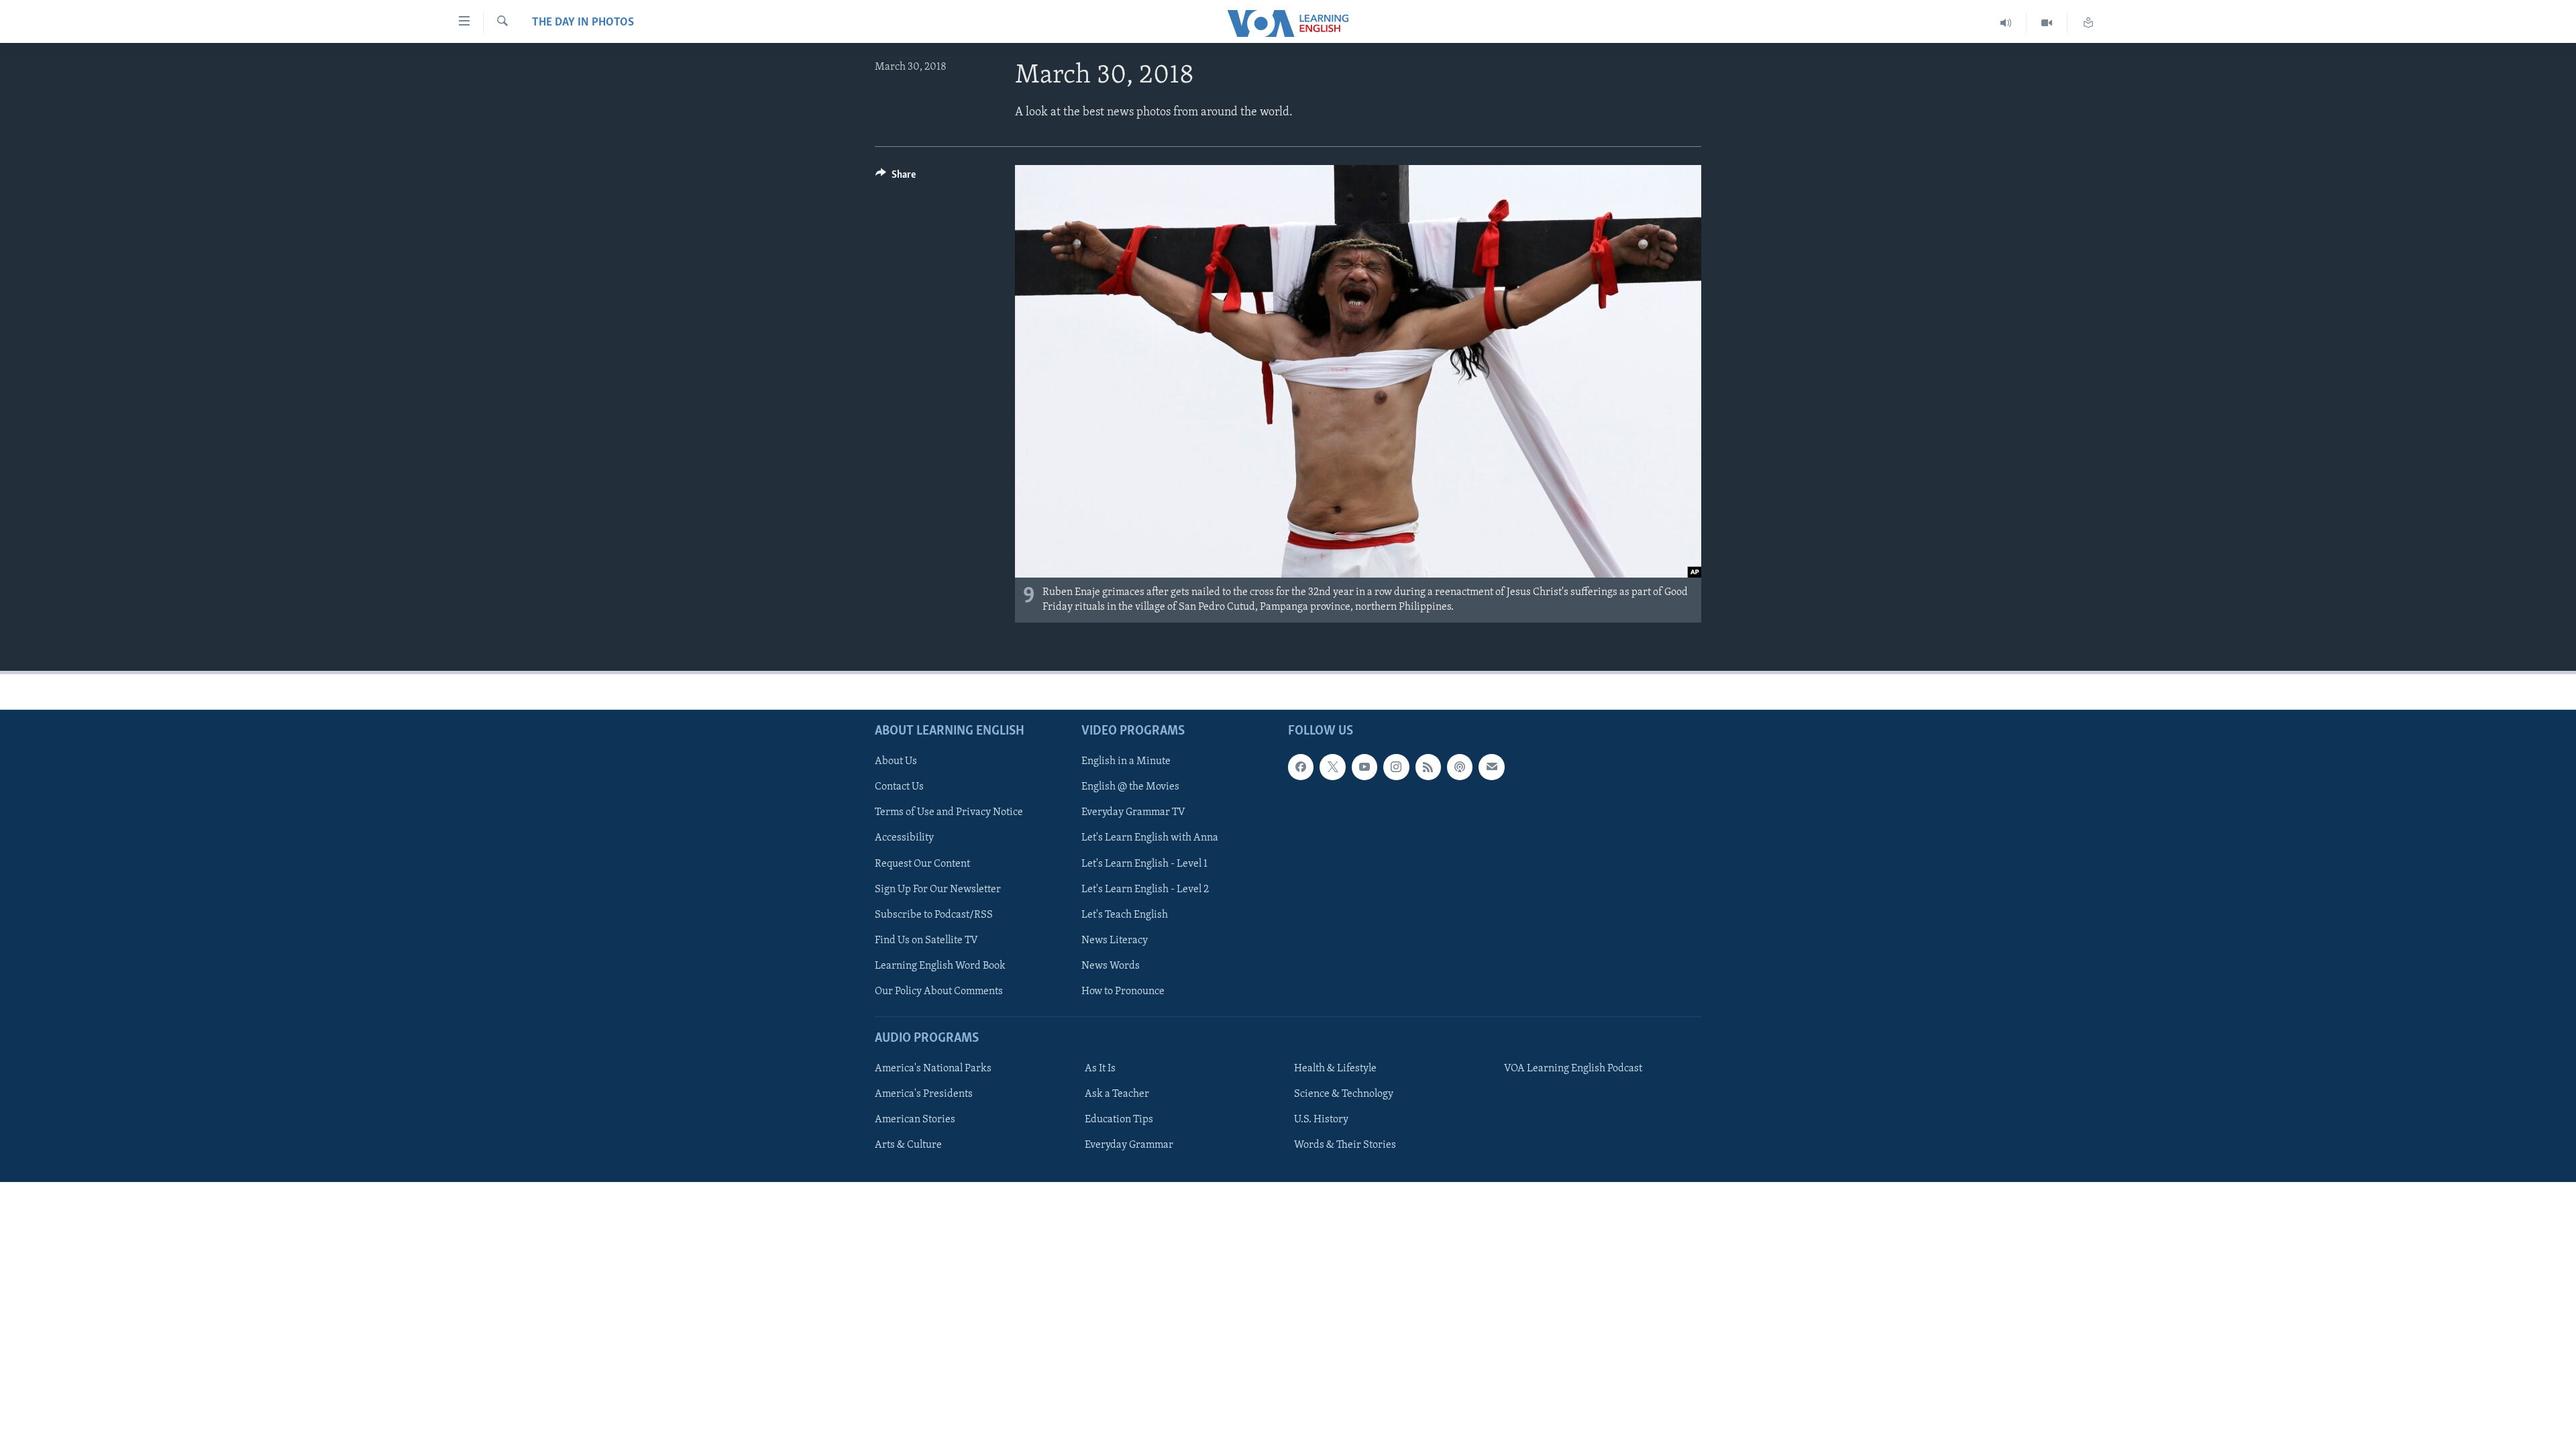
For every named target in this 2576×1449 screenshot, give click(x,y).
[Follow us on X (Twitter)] (1332, 767)
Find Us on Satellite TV (926, 941)
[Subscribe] (1491, 767)
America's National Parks (933, 1069)
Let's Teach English (1125, 915)
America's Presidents (924, 1095)
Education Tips (1119, 1120)
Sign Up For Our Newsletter (938, 890)
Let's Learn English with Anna (1150, 839)
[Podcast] (1460, 767)
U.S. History (1321, 1120)
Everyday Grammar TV (1133, 813)
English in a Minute (1126, 762)
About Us (896, 762)
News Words (1111, 966)
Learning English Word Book (940, 966)
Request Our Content (922, 864)
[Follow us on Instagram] (1396, 767)
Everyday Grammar (1129, 1146)
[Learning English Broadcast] (2006, 23)
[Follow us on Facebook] (1301, 767)
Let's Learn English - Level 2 (1145, 890)
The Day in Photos (583, 23)
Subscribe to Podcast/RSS (934, 915)
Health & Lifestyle (1335, 1069)
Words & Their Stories (1345, 1146)
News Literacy (1115, 941)
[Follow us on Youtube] (1364, 767)
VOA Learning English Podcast (1573, 1069)
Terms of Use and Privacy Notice (949, 813)
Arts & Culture (908, 1146)
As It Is (1100, 1069)
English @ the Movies (1130, 788)
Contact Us (899, 788)
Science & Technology (1344, 1095)
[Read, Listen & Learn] (2088, 23)
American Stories (915, 1120)
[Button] (896, 178)
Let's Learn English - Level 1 (1144, 864)
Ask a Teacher (1117, 1095)
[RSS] (1428, 767)
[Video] (2047, 23)
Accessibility (904, 839)
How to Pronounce (1123, 991)
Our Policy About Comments (939, 991)
